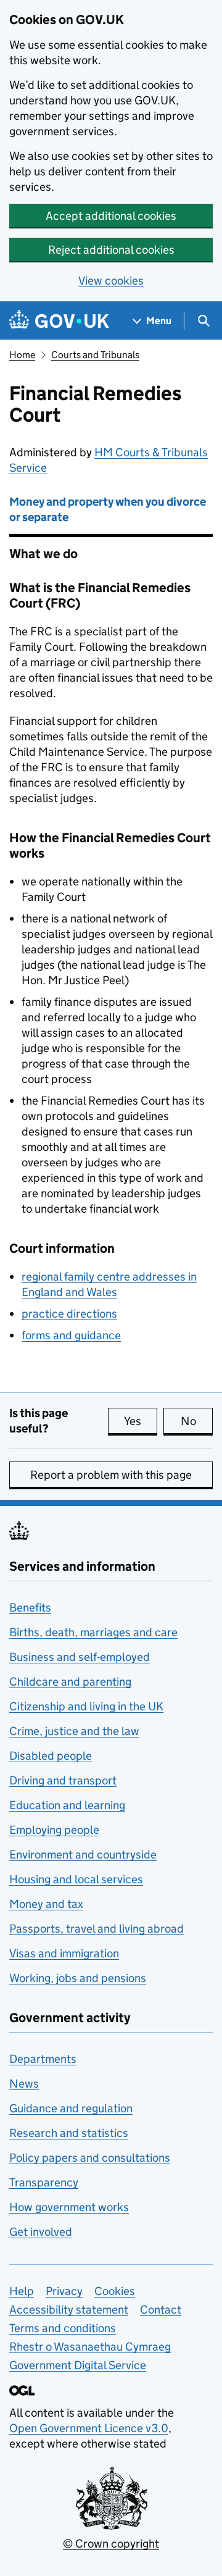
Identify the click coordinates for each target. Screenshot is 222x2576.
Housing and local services (76, 1879)
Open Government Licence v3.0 (89, 2428)
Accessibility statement (69, 2310)
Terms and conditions (63, 2328)
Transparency (44, 2182)
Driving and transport (63, 1780)
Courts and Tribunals (95, 355)
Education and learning (67, 1805)
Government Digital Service (78, 2365)
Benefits (30, 1608)
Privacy (64, 2291)
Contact (161, 2310)
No (197, 1421)
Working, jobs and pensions (78, 1978)
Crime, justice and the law (74, 1731)
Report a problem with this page (111, 1475)
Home (22, 355)
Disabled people (51, 1756)
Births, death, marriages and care (93, 1632)
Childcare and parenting (70, 1682)
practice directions (69, 1314)
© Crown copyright (111, 2544)
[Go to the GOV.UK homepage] (59, 321)
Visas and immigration (64, 1953)
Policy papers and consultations (90, 2158)
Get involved (41, 2232)
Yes (141, 1421)
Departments (43, 2059)
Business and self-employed (80, 1657)
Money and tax (46, 1904)
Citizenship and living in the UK (86, 1706)
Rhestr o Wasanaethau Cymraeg (90, 2347)
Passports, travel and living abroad (97, 1929)
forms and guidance (71, 1335)
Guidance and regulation (71, 2108)
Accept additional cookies (111, 216)
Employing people (54, 1830)
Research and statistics (69, 2133)
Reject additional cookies (111, 250)
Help (22, 2291)
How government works (69, 2207)
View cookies (111, 281)
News (24, 2084)
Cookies (115, 2291)
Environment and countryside (83, 1855)
